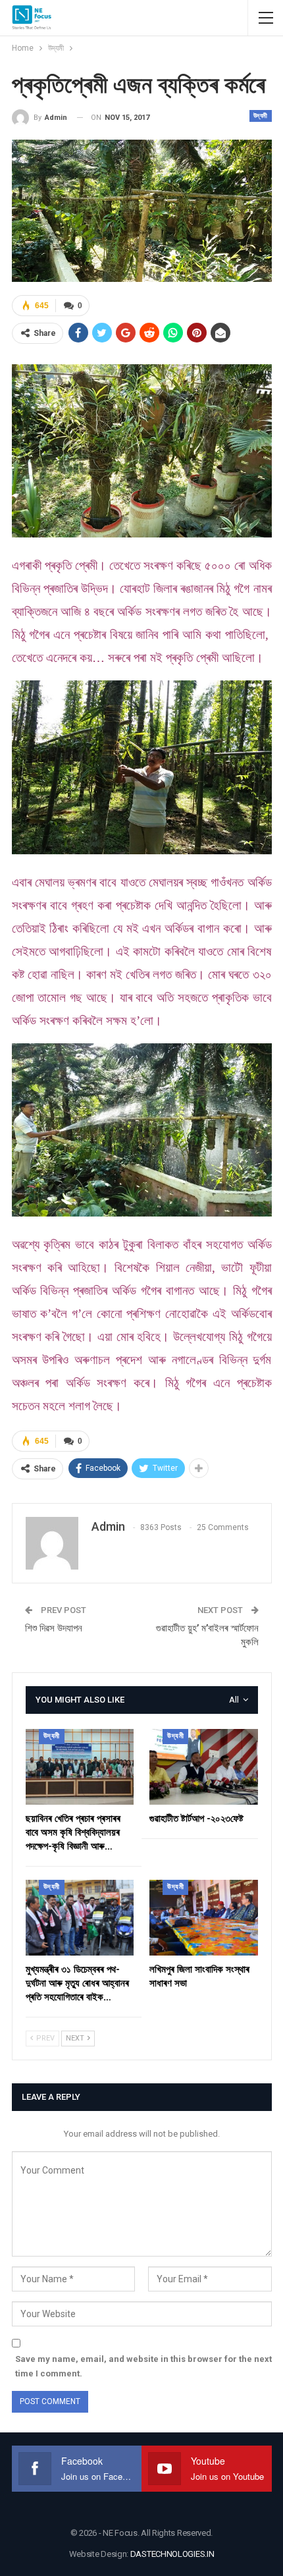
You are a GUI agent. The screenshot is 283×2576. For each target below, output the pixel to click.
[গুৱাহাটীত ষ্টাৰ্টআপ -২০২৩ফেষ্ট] (204, 1767)
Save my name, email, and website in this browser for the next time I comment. (143, 2366)
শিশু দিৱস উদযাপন (54, 1628)
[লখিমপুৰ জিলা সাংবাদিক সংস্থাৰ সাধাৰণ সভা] (204, 1918)
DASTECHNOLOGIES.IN (172, 2554)
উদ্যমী (261, 116)
